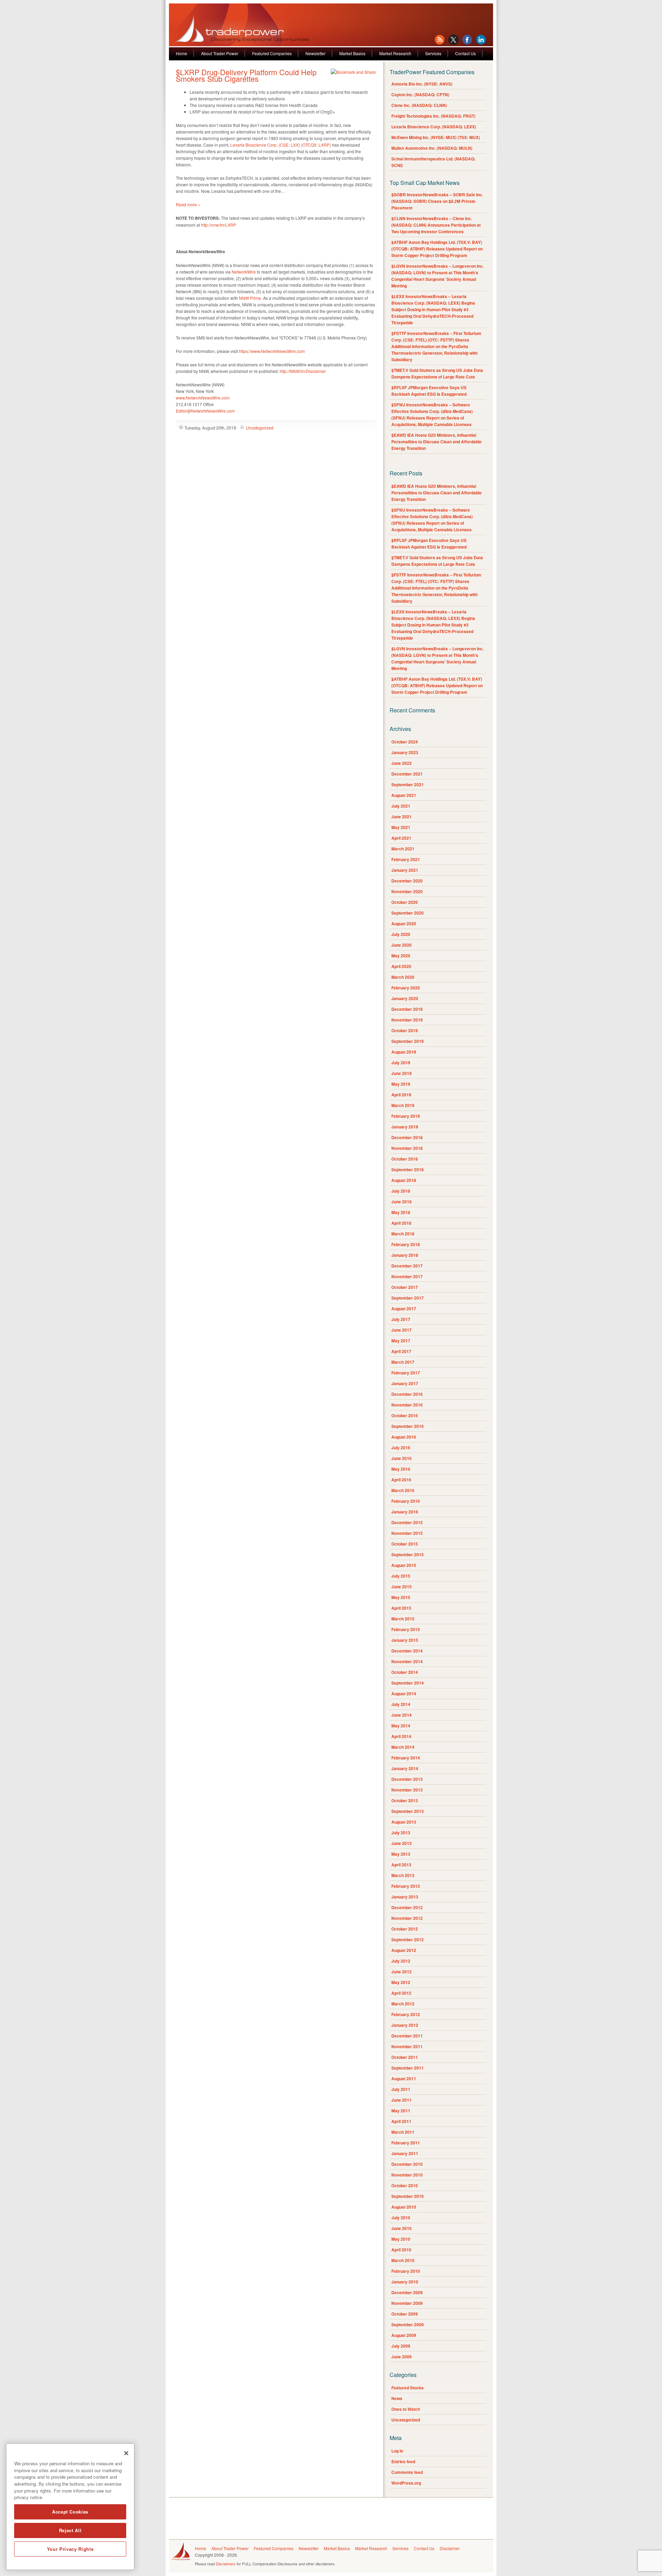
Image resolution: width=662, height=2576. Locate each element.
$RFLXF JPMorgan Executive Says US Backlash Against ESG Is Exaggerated (429, 391)
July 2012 (401, 1961)
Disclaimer (450, 2548)
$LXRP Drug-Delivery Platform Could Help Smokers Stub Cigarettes (246, 75)
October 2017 (405, 1287)
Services (433, 53)
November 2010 (407, 2175)
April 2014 (401, 1736)
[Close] (126, 2453)
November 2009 (407, 2303)
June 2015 (402, 1587)
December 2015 (407, 1522)
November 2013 (407, 1790)
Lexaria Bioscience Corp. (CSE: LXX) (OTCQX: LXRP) (281, 145)
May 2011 (401, 2111)
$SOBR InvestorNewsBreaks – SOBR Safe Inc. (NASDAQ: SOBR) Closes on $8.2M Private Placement (437, 201)
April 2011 (401, 2121)
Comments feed (407, 2472)
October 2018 (405, 1159)
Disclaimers (226, 2564)
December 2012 (407, 1907)
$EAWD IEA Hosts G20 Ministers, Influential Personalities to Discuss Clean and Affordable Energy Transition (437, 442)
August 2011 (404, 2079)
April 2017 (401, 1351)
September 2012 (408, 1940)
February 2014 (406, 1758)
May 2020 (401, 956)
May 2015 (401, 1597)
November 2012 (407, 1918)
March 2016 (403, 1490)
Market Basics (352, 53)
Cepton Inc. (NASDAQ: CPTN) (420, 95)
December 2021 (407, 774)
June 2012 (402, 1972)
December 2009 (407, 2292)
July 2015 (401, 1576)
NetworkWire (244, 272)
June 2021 (402, 817)
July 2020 (401, 934)
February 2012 (406, 2014)
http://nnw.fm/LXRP (219, 225)
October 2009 (405, 2314)
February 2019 (406, 1116)
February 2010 (406, 2271)
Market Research (395, 53)
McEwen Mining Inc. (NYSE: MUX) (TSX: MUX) (436, 137)
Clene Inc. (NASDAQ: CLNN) (419, 105)
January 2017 (405, 1383)
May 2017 (401, 1341)
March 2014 (403, 1747)
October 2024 (405, 742)
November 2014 (407, 1661)
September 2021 (408, 784)
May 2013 (401, 1854)
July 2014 (401, 1704)
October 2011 (405, 2057)
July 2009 (401, 2346)
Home (182, 53)
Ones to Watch (406, 2409)
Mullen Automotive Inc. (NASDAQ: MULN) (432, 148)
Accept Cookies (70, 2512)
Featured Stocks (408, 2388)
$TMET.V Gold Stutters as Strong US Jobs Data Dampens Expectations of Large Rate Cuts (437, 373)
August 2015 (404, 1565)
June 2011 (402, 2100)
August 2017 (404, 1309)
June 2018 (402, 1202)
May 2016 (401, 1469)
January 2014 (405, 1768)
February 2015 (406, 1629)
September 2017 (408, 1298)
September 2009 (408, 2325)
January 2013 (405, 1897)
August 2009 (404, 2335)
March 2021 (403, 849)
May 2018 (401, 1212)
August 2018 (404, 1180)
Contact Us (465, 53)
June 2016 (402, 1458)
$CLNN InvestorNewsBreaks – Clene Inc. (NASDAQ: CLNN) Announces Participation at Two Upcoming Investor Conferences (436, 225)
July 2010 (401, 2218)
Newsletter (315, 53)
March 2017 (403, 1362)
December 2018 (407, 1137)
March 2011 (403, 2132)
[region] (70, 2507)
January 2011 (405, 2153)
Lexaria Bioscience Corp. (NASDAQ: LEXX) (434, 127)
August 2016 (404, 1437)
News (397, 2398)
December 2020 (407, 881)
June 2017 (402, 1330)
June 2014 (402, 1715)
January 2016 (405, 1512)
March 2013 (403, 1875)
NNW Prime (250, 298)
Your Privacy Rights (70, 2549)
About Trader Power (220, 53)
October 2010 (405, 2185)
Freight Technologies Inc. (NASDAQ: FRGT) (433, 116)
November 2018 (407, 1148)
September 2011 (408, 2068)
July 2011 (401, 2089)
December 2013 (407, 1779)
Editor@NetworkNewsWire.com (205, 411)
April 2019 (401, 1095)
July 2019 (401, 1063)
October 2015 (405, 1544)
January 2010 (405, 2282)
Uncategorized (260, 428)
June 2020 (402, 945)
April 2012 (401, 1993)
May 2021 (401, 827)
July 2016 (401, 1448)
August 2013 (404, 1822)
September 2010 (408, 2196)
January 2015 (405, 1640)
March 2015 (403, 1619)
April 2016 (401, 1480)
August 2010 (404, 2207)
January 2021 (405, 870)
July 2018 (401, 1191)
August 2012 (404, 1950)
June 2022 (402, 763)
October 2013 (405, 1800)
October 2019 (405, 1030)
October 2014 (405, 1672)
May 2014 (401, 1726)
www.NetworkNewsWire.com (203, 398)
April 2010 (401, 2250)
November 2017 (407, 1276)
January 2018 (405, 1255)
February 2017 (406, 1373)
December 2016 (407, 1394)
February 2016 (406, 1501)
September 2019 (408, 1041)
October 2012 (405, 1929)
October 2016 (405, 1415)
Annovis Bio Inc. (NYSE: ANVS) (422, 84)
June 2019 (402, 1073)
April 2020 (401, 966)
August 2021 (404, 795)
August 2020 (404, 924)
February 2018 (406, 1244)
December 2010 (407, 2164)
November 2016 (407, 1405)
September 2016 (408, 1426)
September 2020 (408, 913)
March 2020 (403, 977)
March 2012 (403, 2004)
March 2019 (403, 1105)
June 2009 (402, 2357)
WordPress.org (406, 2483)
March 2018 (403, 1234)
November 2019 (407, 1020)
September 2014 (408, 1683)
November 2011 (407, 2046)
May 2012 (401, 1982)
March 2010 (403, 2260)
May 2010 (401, 2239)
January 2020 (405, 998)
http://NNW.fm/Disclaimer (303, 371)
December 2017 (407, 1266)
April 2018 (401, 1223)
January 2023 (405, 752)
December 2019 (407, 1009)
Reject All (70, 2530)
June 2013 (402, 1843)
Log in (397, 2451)
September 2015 (408, 1555)
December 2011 (407, 2036)
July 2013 (401, 1833)
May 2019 (401, 1084)
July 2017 (401, 1319)
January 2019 (405, 1127)
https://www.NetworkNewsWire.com (272, 351)
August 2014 (404, 1694)
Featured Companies (272, 53)
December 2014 (407, 1651)
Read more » (188, 204)
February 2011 (406, 2143)
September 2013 (408, 1811)
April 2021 (401, 838)
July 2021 (401, 806)
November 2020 (407, 891)
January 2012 (405, 2025)
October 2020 (405, 902)
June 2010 (402, 2228)
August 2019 (404, 1052)
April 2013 (401, 1865)
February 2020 (406, 988)
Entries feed (403, 2461)
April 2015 (401, 1608)
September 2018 (408, 1169)
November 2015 (407, 1533)
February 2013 (406, 1886)
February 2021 (406, 859)
